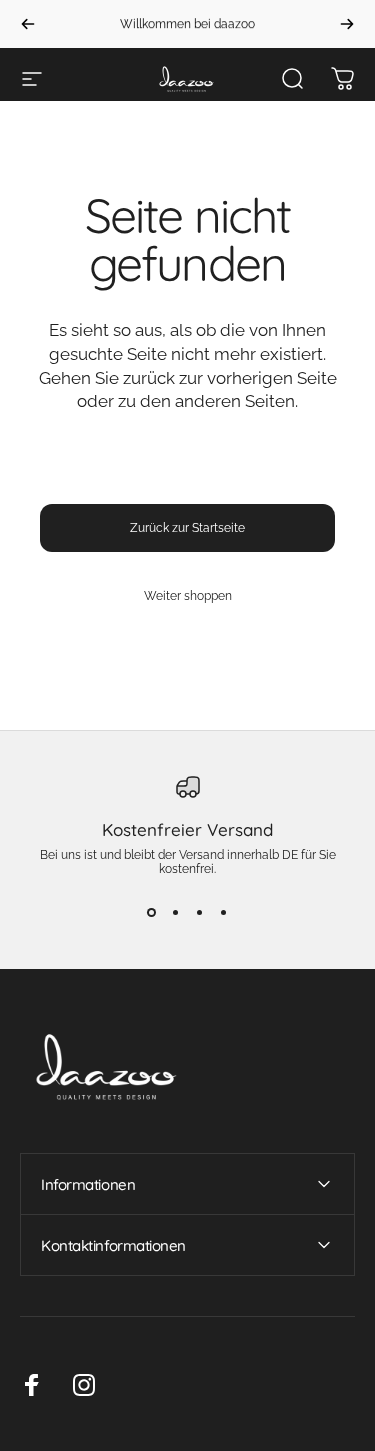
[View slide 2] (176, 912)
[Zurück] (28, 24)
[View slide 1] (152, 912)
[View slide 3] (200, 912)
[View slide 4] (224, 912)
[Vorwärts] (347, 24)
